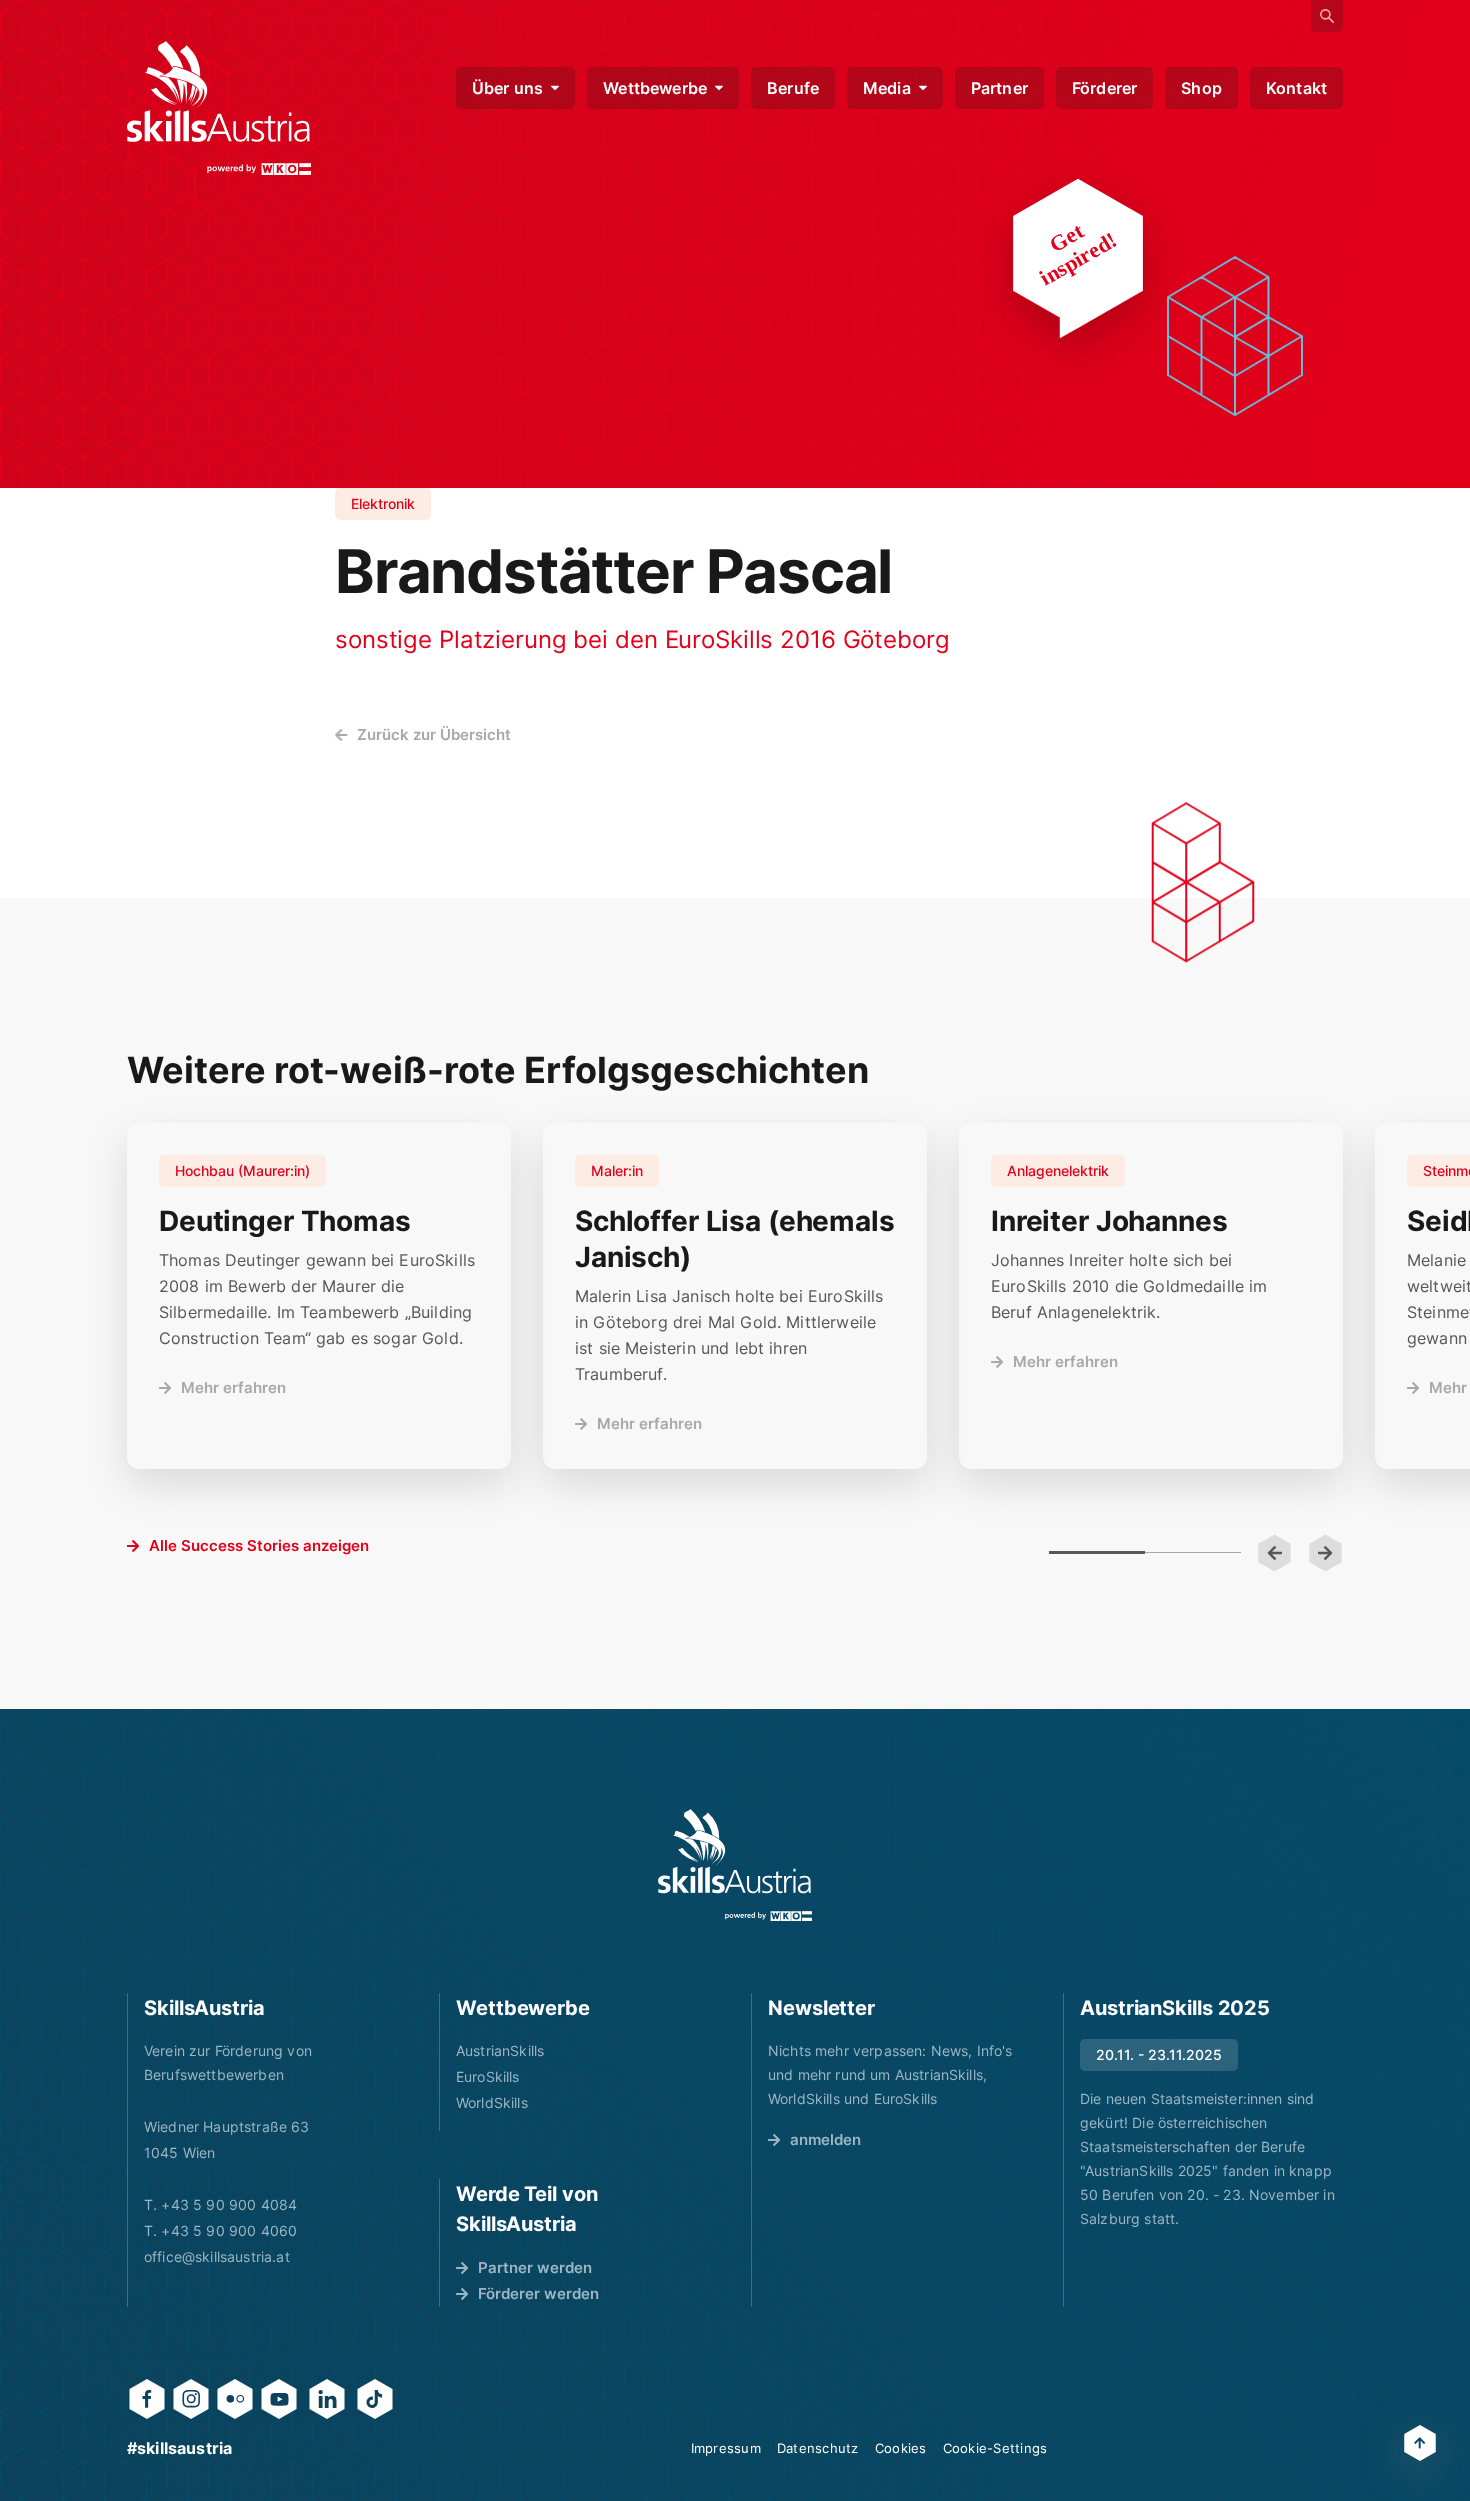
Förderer (1104, 88)
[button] (1274, 1553)
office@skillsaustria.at (217, 2256)
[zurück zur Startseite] (219, 108)
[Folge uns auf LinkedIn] (327, 2399)
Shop (1201, 88)
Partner (999, 88)
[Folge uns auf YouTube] (279, 2399)
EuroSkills (488, 2076)
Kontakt (1296, 88)
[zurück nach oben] (1420, 2443)
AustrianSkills (500, 2050)
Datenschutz (818, 2448)
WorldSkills (492, 2102)
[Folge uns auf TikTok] (375, 2399)
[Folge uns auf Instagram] (191, 2399)
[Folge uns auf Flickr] (235, 2399)
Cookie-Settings (995, 2448)
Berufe (793, 88)
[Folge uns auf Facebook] (147, 2399)
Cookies (901, 2448)
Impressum (726, 2448)
